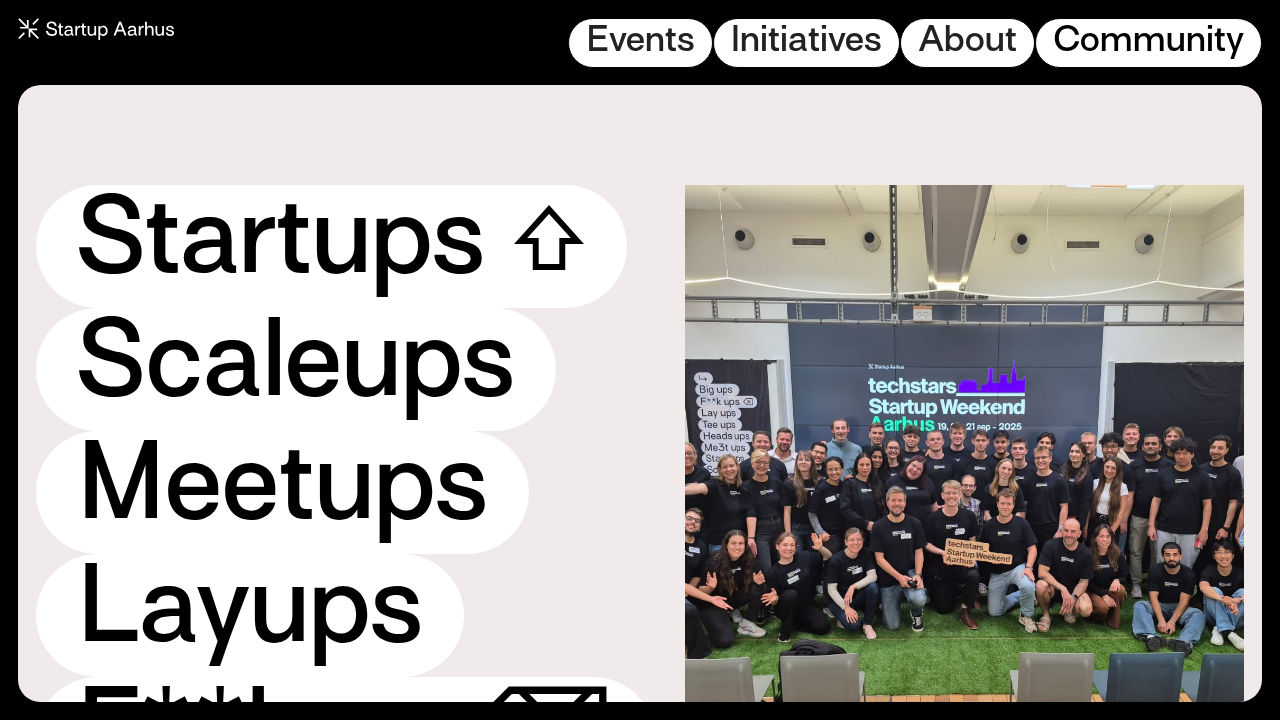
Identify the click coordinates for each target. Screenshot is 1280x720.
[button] (640, 43)
